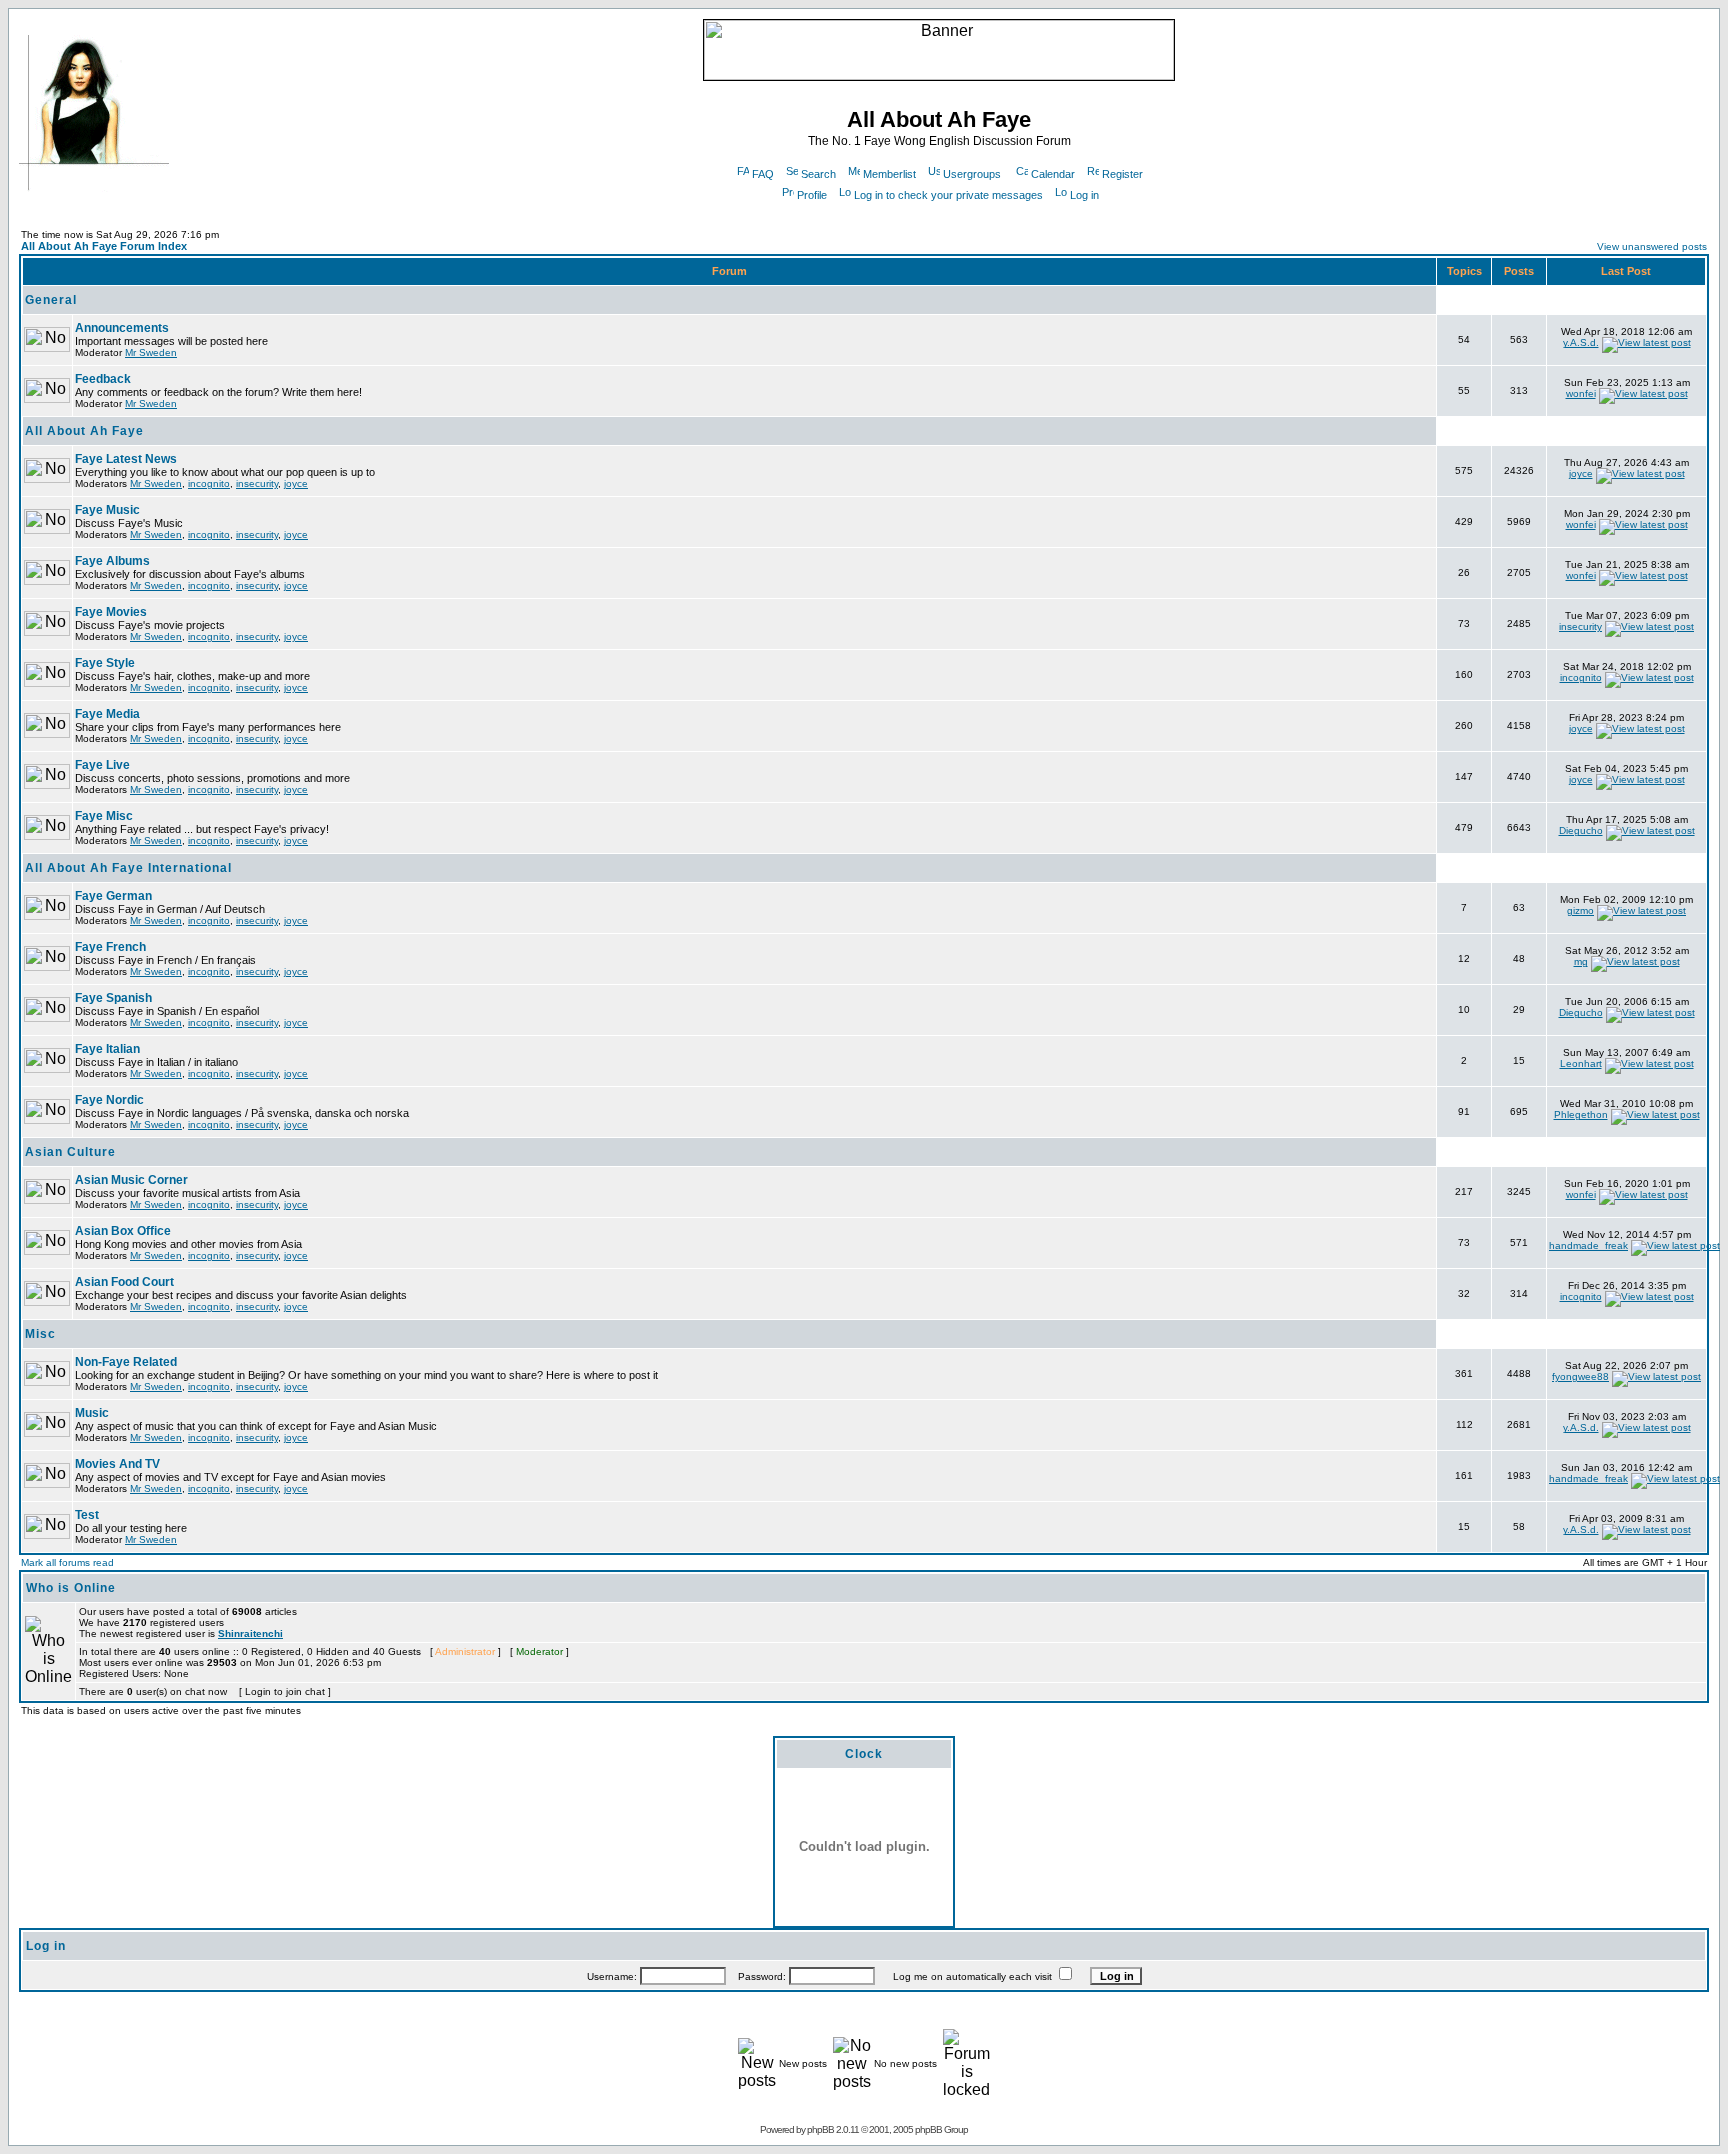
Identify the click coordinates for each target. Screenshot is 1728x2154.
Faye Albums (112, 561)
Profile (812, 195)
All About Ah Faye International (128, 868)
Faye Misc (104, 816)
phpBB (820, 2129)
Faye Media (107, 714)
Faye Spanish (113, 998)
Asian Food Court (124, 1282)
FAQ (763, 174)
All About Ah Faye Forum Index (104, 246)
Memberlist (889, 174)
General (51, 300)
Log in (1084, 195)
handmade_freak (1588, 1245)
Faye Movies (111, 612)
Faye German (113, 896)
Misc (40, 1334)
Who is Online (71, 1588)
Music (92, 1413)
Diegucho (1581, 830)
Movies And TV (117, 1464)
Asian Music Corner (131, 1180)
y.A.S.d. (1581, 342)
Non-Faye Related (126, 1362)
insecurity (257, 483)
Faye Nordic (109, 1100)
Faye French (110, 947)
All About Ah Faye (84, 431)
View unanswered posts (1652, 246)
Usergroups (972, 174)
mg (1581, 961)
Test (87, 1515)
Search (818, 174)
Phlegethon (1581, 1114)
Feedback (103, 379)
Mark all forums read (67, 1562)
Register (1122, 174)
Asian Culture (70, 1152)
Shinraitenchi (250, 1633)
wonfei (1581, 393)
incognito (209, 483)
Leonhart (1581, 1063)
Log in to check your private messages (948, 195)
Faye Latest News (126, 459)
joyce (296, 483)
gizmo (1580, 910)
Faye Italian (107, 1049)
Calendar (1053, 174)
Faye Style (105, 663)
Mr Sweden (151, 352)
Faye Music (107, 510)
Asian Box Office (123, 1231)
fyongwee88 (1580, 1376)
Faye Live (102, 765)
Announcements (122, 328)
